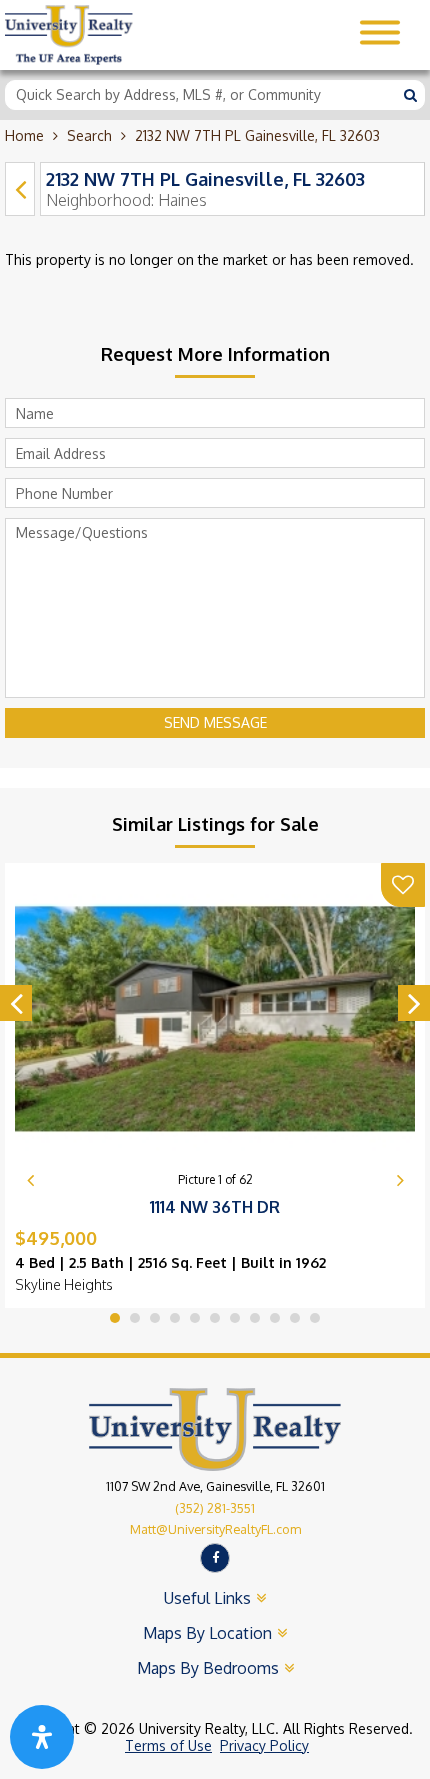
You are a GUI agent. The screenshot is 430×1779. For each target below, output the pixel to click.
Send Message (215, 722)
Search (89, 135)
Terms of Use (168, 1745)
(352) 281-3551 (215, 1508)
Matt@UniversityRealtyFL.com (215, 1529)
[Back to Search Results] (20, 189)
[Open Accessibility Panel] (42, 1737)
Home (24, 135)
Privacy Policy (264, 1745)
